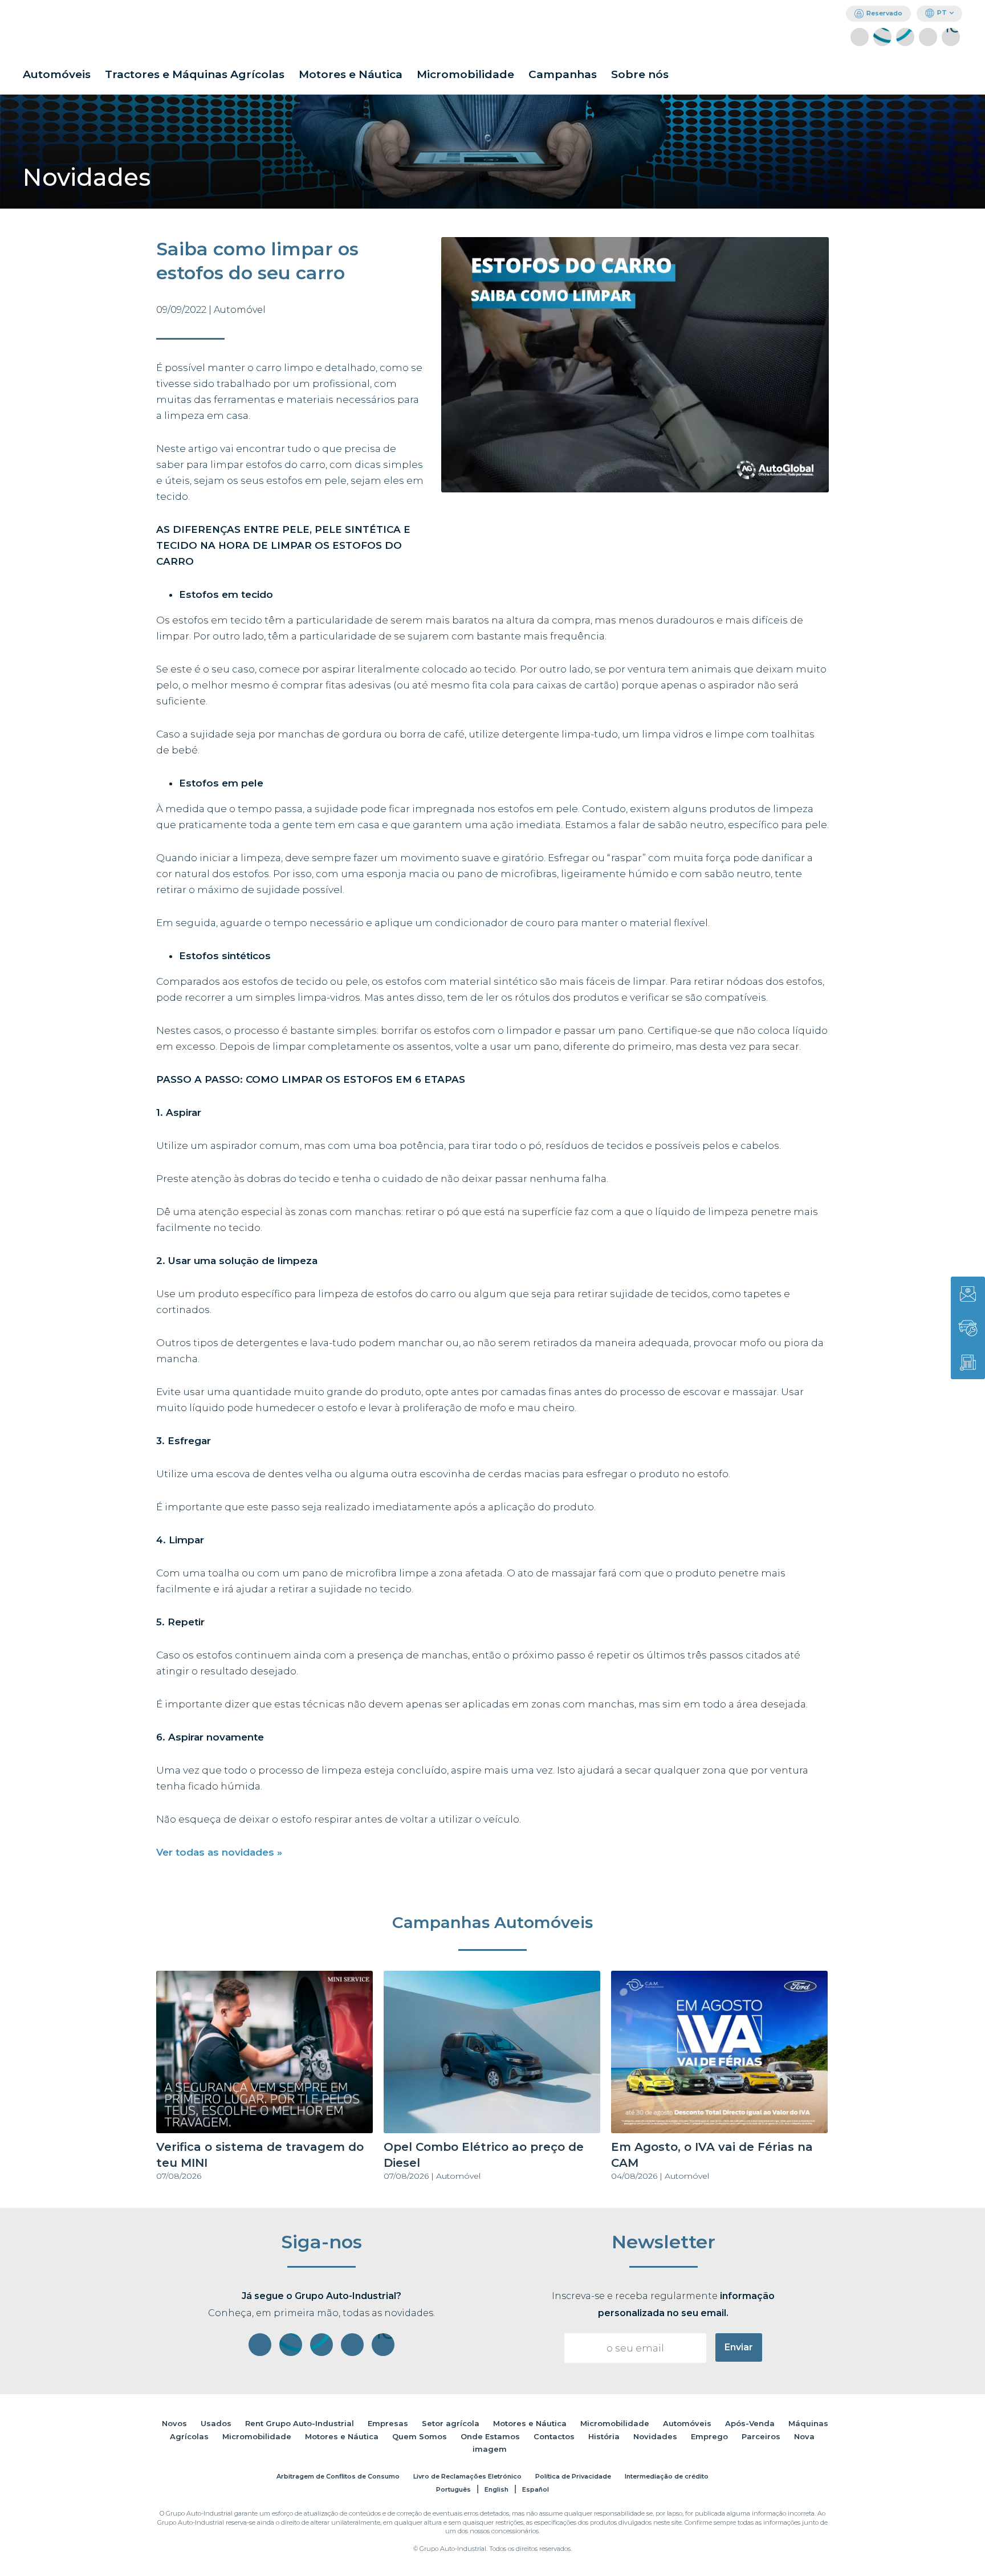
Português (453, 2489)
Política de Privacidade (573, 2476)
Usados (216, 2423)
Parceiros (761, 2436)
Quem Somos (420, 2436)
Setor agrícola (451, 2423)
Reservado (884, 13)
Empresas (388, 2423)
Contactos (554, 2436)
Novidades (655, 2436)
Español (536, 2489)
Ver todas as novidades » (219, 1852)
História (604, 2436)
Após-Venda (750, 2423)
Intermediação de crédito (667, 2476)
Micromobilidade (465, 74)
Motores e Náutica (351, 74)
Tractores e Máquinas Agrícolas (195, 74)
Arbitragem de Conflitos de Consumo (338, 2476)
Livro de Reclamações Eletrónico (467, 2476)
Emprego (709, 2436)
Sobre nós (640, 74)
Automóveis (57, 74)
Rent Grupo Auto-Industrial (300, 2423)
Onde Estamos (490, 2436)
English (496, 2489)
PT (942, 13)
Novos (174, 2423)
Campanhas (563, 74)
